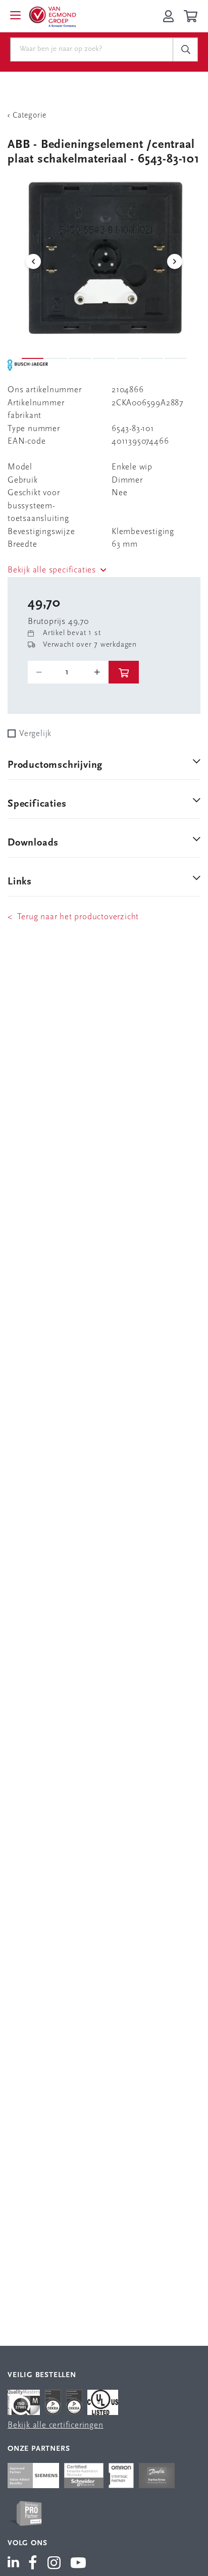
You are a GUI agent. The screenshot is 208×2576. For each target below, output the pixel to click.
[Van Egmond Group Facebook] (33, 2564)
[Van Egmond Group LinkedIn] (15, 2564)
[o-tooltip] (68, 672)
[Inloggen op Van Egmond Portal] (168, 16)
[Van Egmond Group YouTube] (79, 2564)
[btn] (124, 672)
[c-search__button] (185, 49)
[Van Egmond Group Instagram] (54, 2564)
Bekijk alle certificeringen (56, 2425)
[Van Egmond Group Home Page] (52, 16)
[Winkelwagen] (192, 16)
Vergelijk (35, 734)
